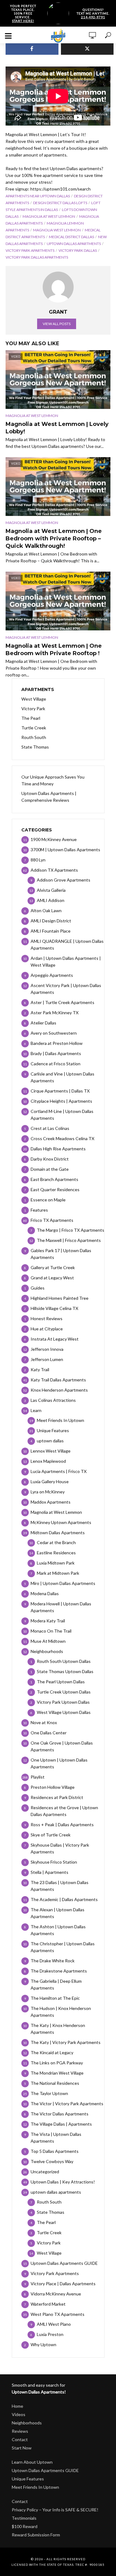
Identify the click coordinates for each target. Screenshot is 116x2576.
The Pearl (31, 718)
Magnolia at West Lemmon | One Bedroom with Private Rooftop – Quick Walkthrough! (54, 539)
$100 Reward (25, 2526)
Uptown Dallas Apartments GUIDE (45, 2470)
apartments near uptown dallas (38, 196)
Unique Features (28, 2479)
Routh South (34, 737)
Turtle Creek (34, 728)
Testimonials (24, 2518)
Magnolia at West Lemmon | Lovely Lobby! (57, 428)
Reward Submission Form (36, 2535)
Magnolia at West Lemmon (32, 416)
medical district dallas (71, 237)
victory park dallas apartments (37, 257)
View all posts (57, 324)
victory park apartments (30, 250)
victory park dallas (78, 250)
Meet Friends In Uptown (35, 2487)
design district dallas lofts (60, 203)
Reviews (20, 2431)
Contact (20, 2439)
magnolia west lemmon (57, 230)
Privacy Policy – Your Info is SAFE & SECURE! (55, 2510)
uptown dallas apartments (74, 244)
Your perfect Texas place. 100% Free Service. (23, 13)
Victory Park (33, 708)
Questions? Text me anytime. (93, 13)
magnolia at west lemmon (49, 216)
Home (17, 2406)
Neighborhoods (27, 2423)
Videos (19, 2414)
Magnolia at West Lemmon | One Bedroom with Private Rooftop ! (54, 650)
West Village (34, 699)
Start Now (22, 2448)
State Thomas (35, 747)
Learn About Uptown (32, 2462)
